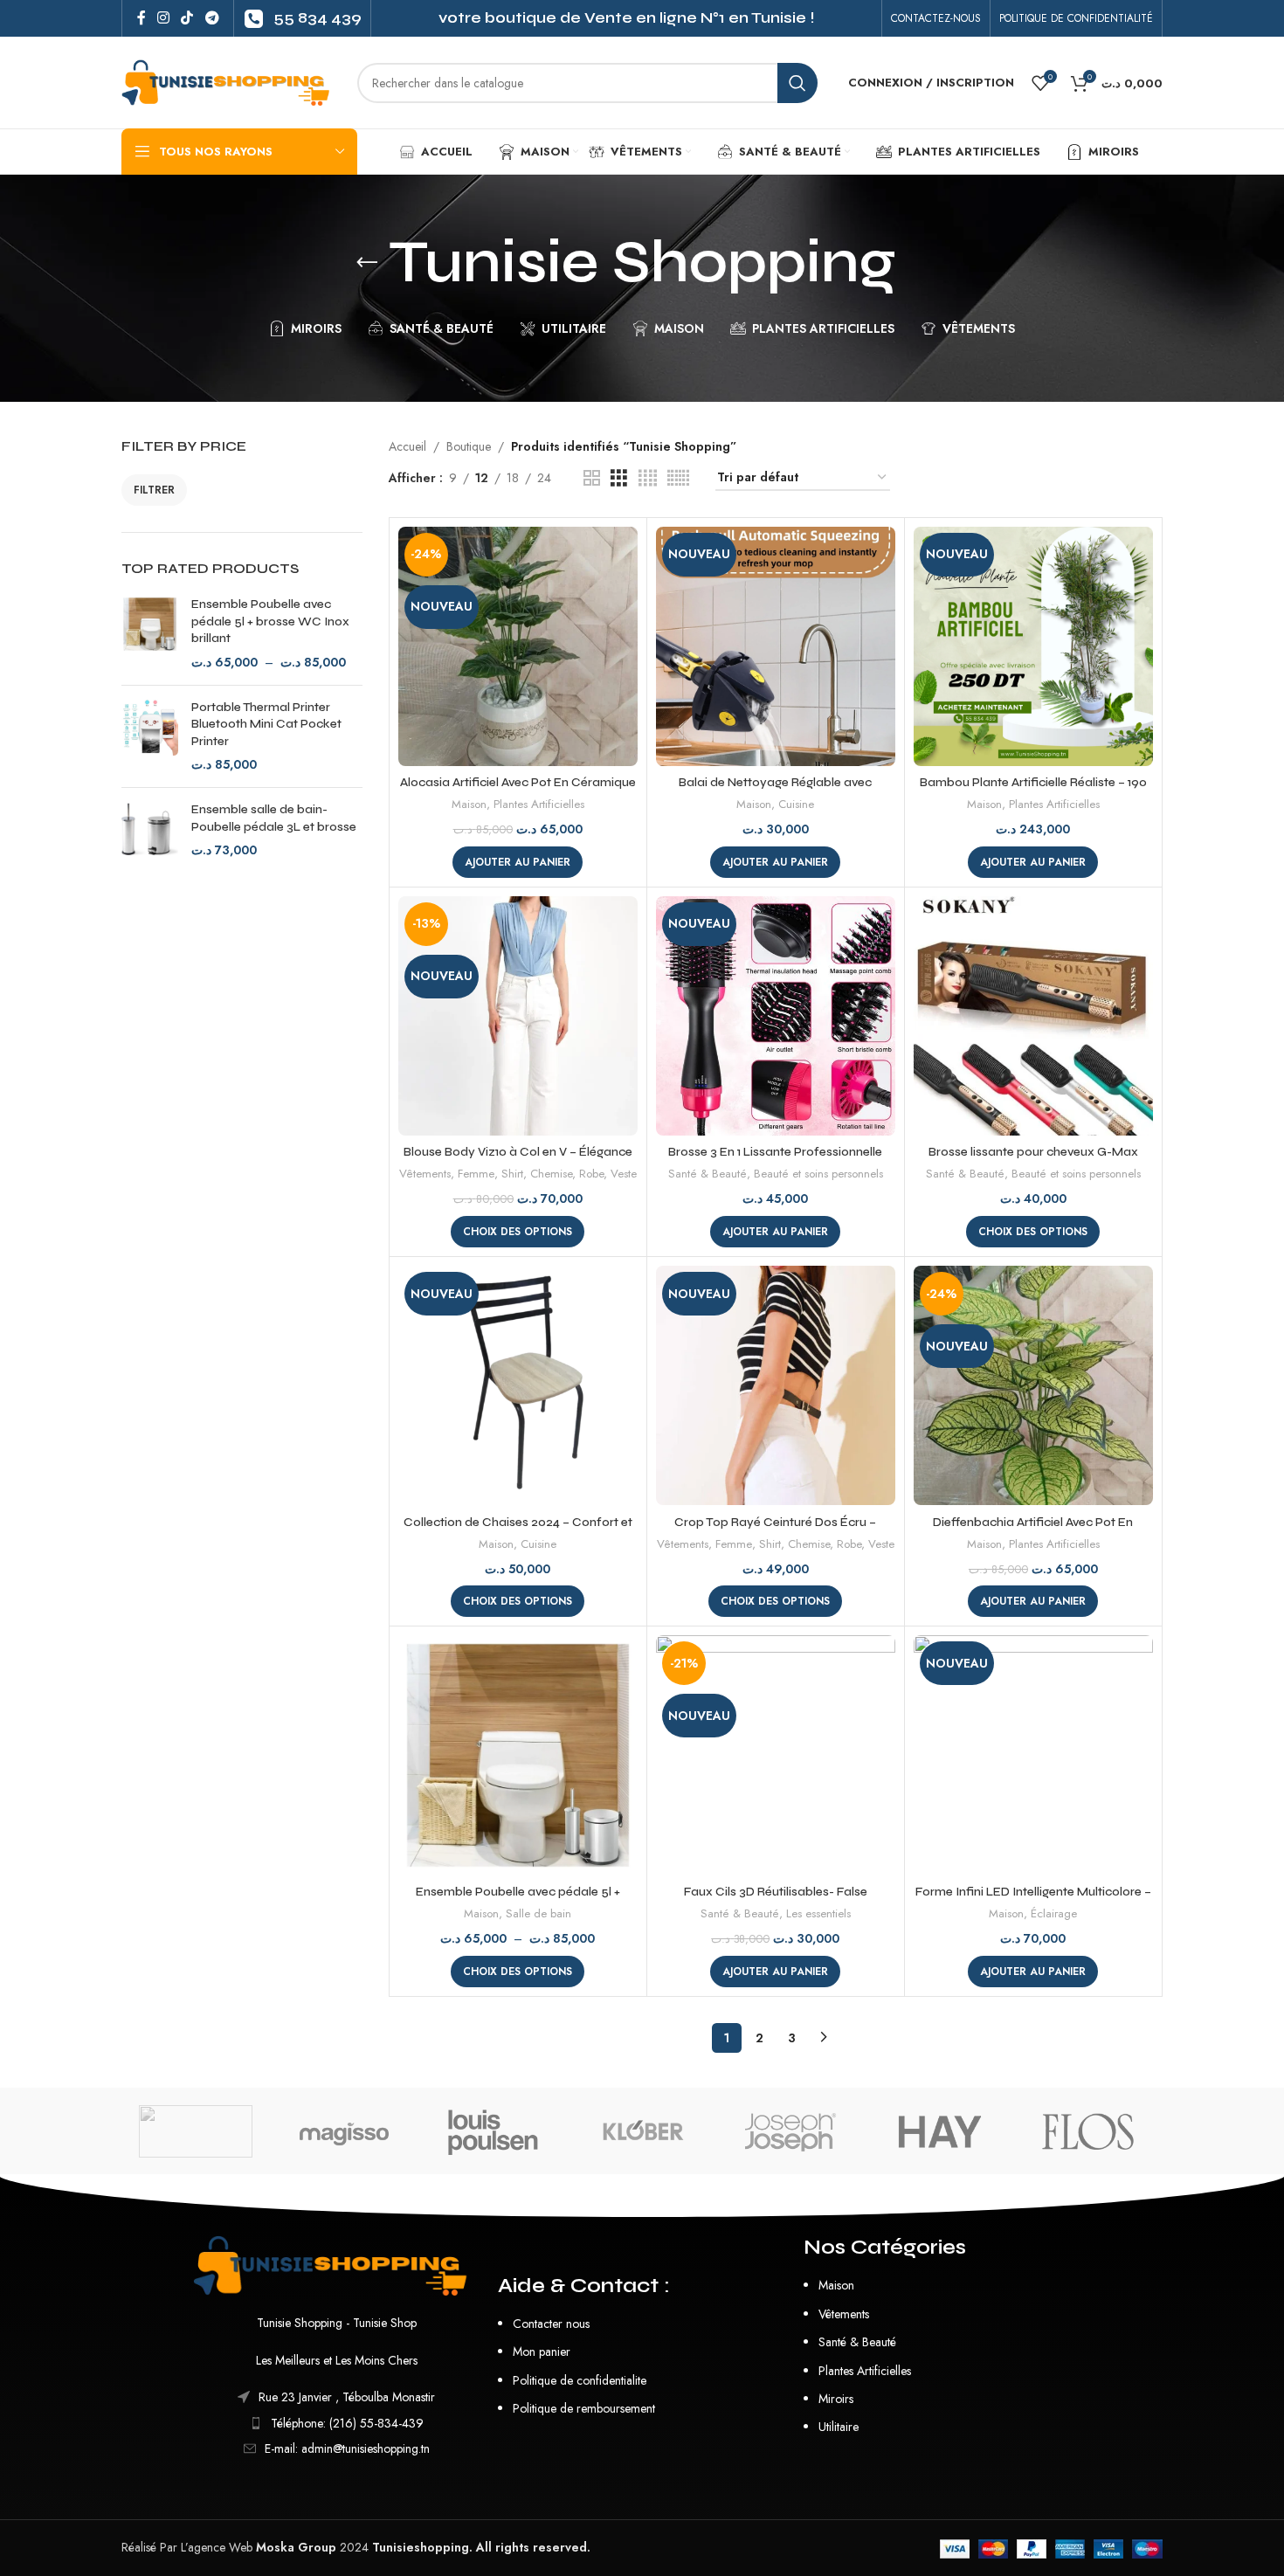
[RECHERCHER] (797, 83)
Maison (469, 805)
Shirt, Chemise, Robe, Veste (569, 1174)
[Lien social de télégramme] (212, 18)
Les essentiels (818, 1914)
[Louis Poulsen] (494, 2131)
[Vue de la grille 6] (678, 478)
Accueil (407, 446)
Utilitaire (839, 2427)
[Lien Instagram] (163, 18)
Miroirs (836, 2399)
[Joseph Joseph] (790, 2131)
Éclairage (1054, 1914)
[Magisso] (344, 2131)
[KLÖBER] (642, 2131)
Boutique (469, 446)
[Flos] (1088, 2131)
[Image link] (337, 2264)
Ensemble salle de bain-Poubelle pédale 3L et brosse (274, 818)
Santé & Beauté (708, 1174)
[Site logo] (231, 81)
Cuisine (796, 805)
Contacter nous (551, 2324)
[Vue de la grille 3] (619, 478)
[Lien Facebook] (141, 18)
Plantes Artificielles (539, 805)
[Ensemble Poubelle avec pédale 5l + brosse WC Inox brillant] (150, 633)
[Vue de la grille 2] (592, 478)
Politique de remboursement (584, 2408)
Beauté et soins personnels (818, 1174)
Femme (476, 1174)
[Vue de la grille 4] (648, 478)
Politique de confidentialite (580, 2380)
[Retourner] (367, 263)
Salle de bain (538, 1914)
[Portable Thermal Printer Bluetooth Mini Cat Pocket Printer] (150, 736)
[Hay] (939, 2131)
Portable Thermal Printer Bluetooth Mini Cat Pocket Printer (266, 724)
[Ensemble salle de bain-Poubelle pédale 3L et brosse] (150, 830)
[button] (518, 862)
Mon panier (542, 2352)
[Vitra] (196, 2131)
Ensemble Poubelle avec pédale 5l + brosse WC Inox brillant (270, 621)
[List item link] (337, 2423)
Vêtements (425, 1174)
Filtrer (154, 490)
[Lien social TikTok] (187, 18)
